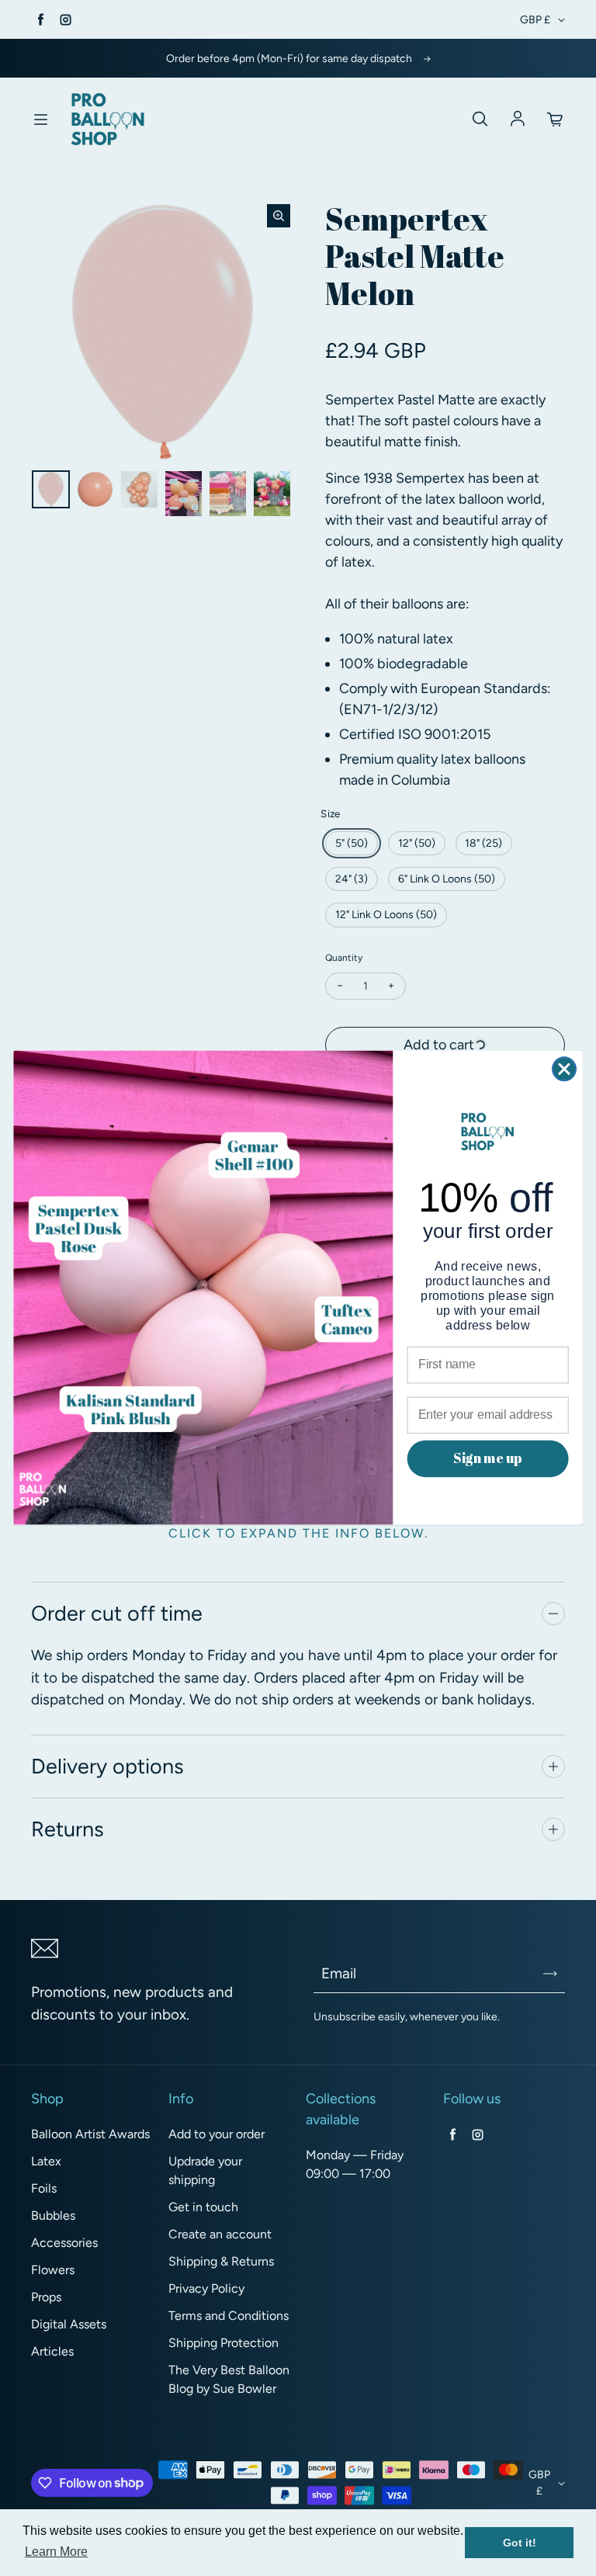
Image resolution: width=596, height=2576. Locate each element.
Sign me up (487, 1458)
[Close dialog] (564, 1070)
